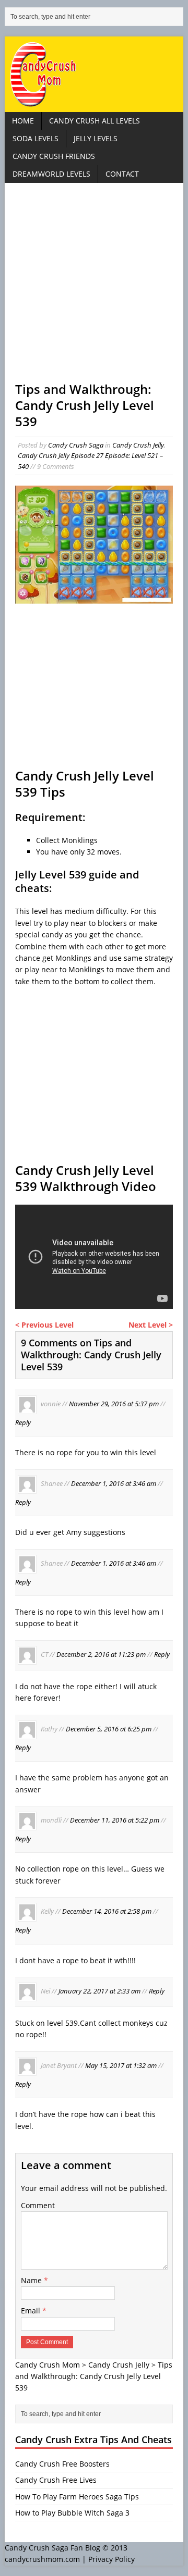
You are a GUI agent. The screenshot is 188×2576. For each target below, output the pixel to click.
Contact (122, 174)
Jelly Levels (96, 138)
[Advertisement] (94, 287)
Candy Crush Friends (54, 156)
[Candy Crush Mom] (94, 74)
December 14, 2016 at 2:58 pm (107, 1912)
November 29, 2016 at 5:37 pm (114, 1404)
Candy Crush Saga (76, 445)
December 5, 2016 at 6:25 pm (109, 1729)
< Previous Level (44, 1325)
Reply (23, 1422)
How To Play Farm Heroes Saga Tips (77, 2497)
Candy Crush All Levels (95, 121)
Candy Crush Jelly (138, 445)
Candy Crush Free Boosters (62, 2464)
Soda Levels (36, 138)
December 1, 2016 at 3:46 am (114, 1483)
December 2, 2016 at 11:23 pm (101, 1654)
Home (23, 121)
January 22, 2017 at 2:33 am (99, 1991)
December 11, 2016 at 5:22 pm (115, 1820)
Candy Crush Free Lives (56, 2480)
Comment (38, 2205)
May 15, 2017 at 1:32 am (121, 2065)
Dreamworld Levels (51, 174)
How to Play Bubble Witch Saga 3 (72, 2513)
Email (32, 2311)
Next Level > (151, 1325)
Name (32, 2280)
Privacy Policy (111, 2559)
